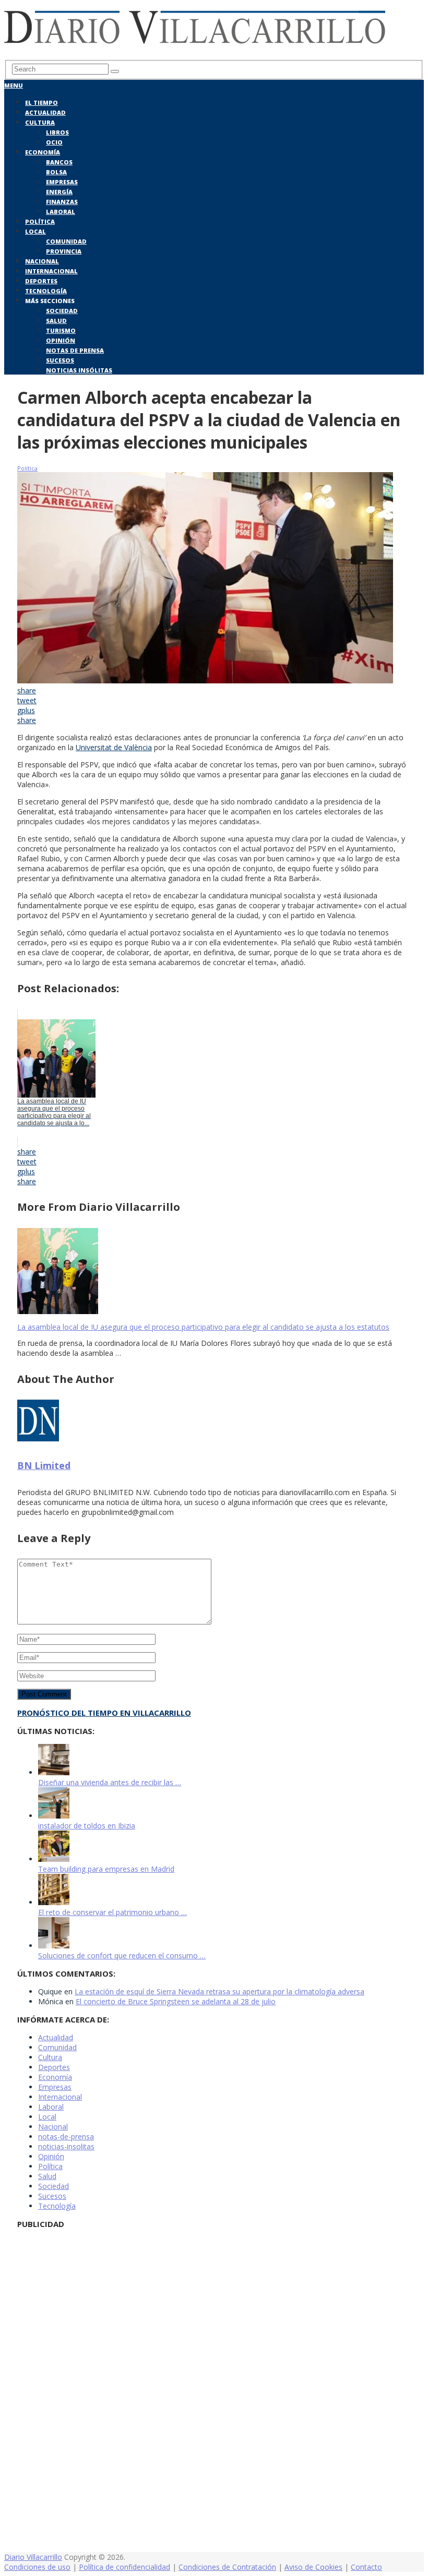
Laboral (61, 212)
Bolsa (56, 172)
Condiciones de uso (37, 2567)
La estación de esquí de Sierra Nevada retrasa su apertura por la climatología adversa (219, 1991)
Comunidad (66, 241)
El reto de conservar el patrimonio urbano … (112, 1912)
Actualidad (45, 112)
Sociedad (62, 311)
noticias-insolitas (66, 2146)
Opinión (61, 340)
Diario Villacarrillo (33, 2557)
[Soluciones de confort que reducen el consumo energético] (54, 1946)
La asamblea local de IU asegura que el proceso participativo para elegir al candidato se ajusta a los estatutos (203, 1327)
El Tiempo (41, 103)
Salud (56, 321)
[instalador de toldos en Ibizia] (54, 1816)
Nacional (42, 261)
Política (40, 221)
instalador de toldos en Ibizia (87, 1826)
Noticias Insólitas (79, 370)
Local (35, 231)
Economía (43, 152)
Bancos (59, 162)
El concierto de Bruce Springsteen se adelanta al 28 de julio (176, 2001)
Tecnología (46, 291)
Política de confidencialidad (124, 2567)
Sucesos (60, 360)
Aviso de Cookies (313, 2567)
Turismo (61, 330)
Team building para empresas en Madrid (106, 1869)
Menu (14, 85)
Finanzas (62, 202)
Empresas (62, 182)
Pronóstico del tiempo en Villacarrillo (104, 1713)
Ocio (54, 142)
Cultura (40, 122)
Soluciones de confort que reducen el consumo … (122, 1955)
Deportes (41, 281)
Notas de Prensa (75, 350)
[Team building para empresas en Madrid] (54, 1859)
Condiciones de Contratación (227, 2567)
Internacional (51, 271)
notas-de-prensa (66, 2136)
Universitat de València (114, 747)
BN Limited (44, 1465)
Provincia (64, 251)
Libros (57, 132)
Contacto (366, 2567)
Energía (59, 192)
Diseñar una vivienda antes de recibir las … (110, 1782)
